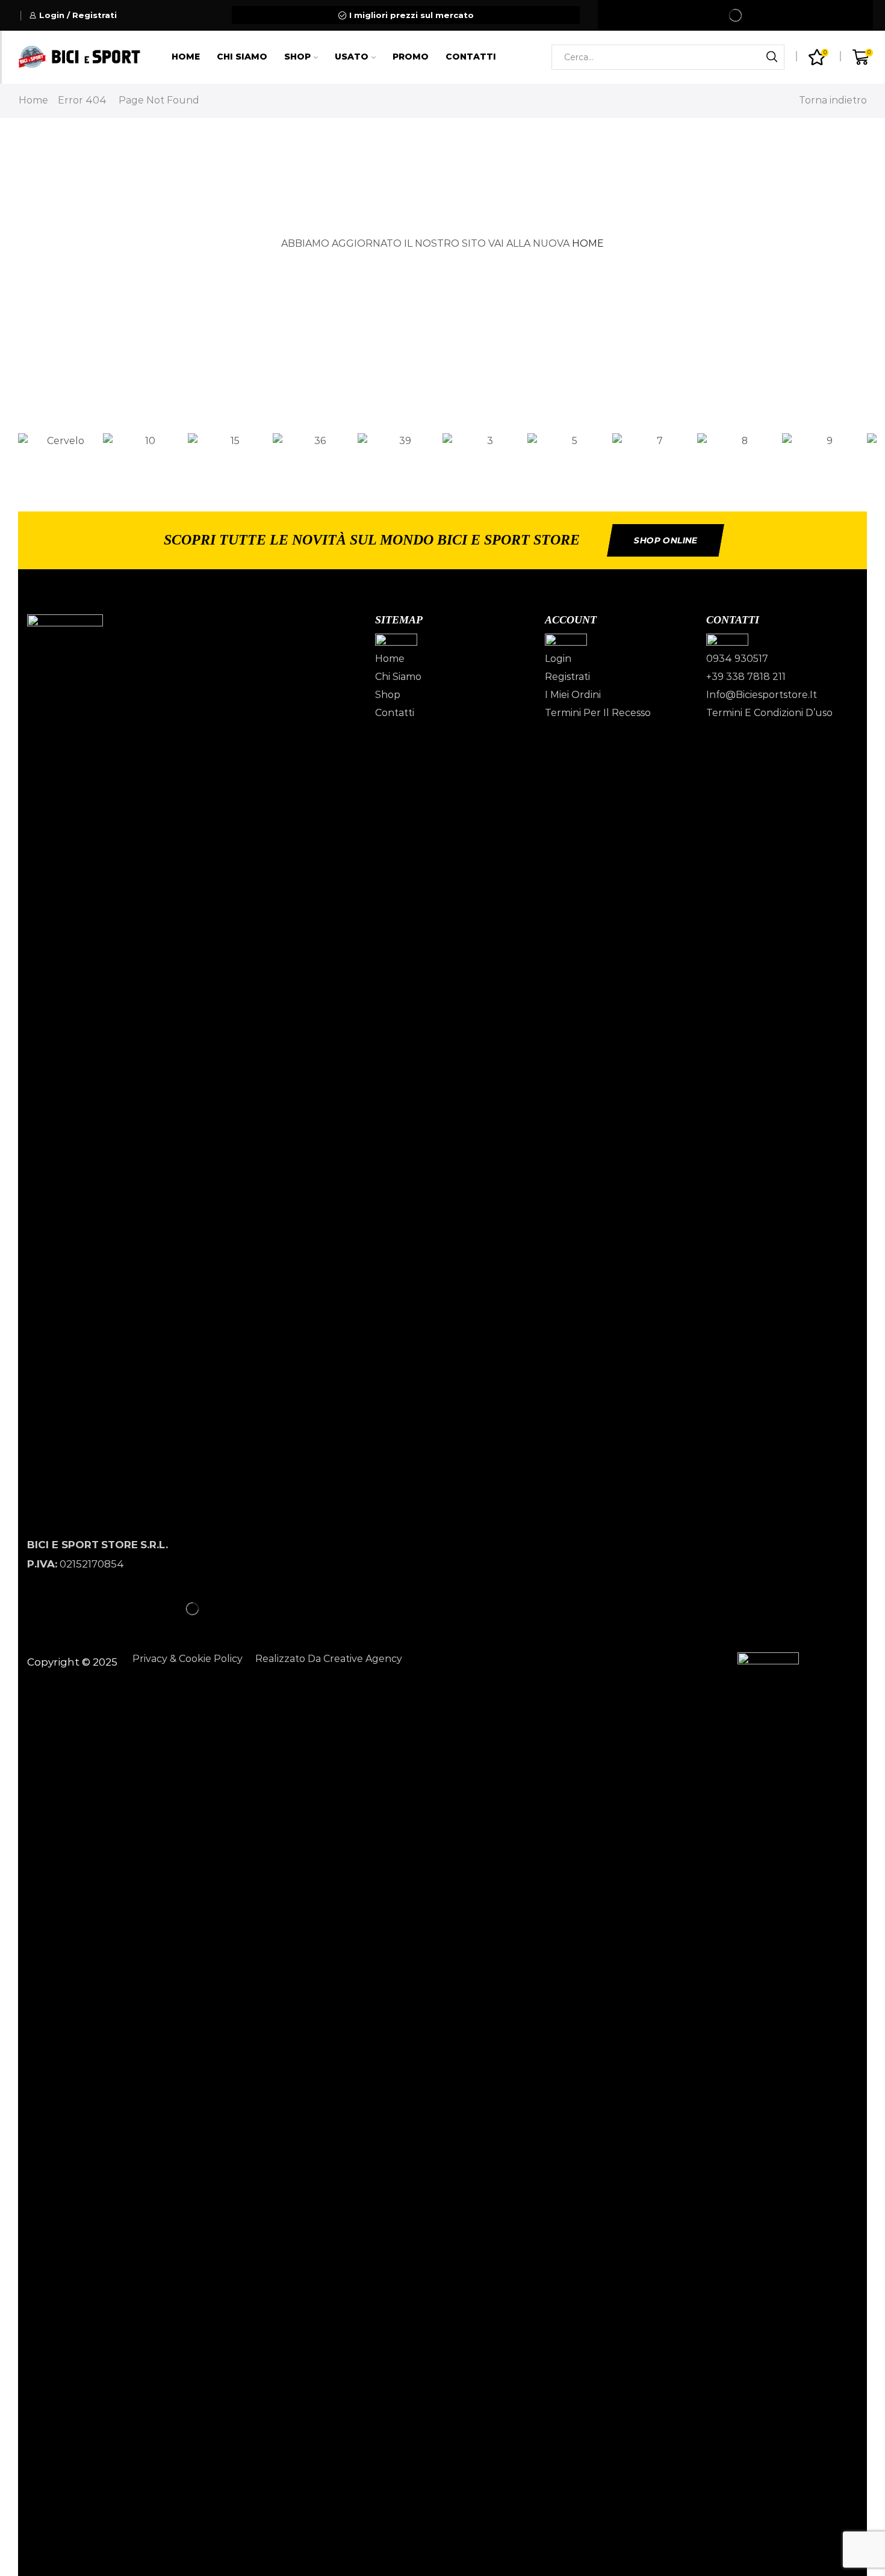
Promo (411, 57)
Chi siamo (242, 57)
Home (186, 57)
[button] (442, 459)
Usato (352, 57)
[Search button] (772, 57)
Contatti (471, 57)
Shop (297, 57)
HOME (588, 243)
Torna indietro (833, 100)
